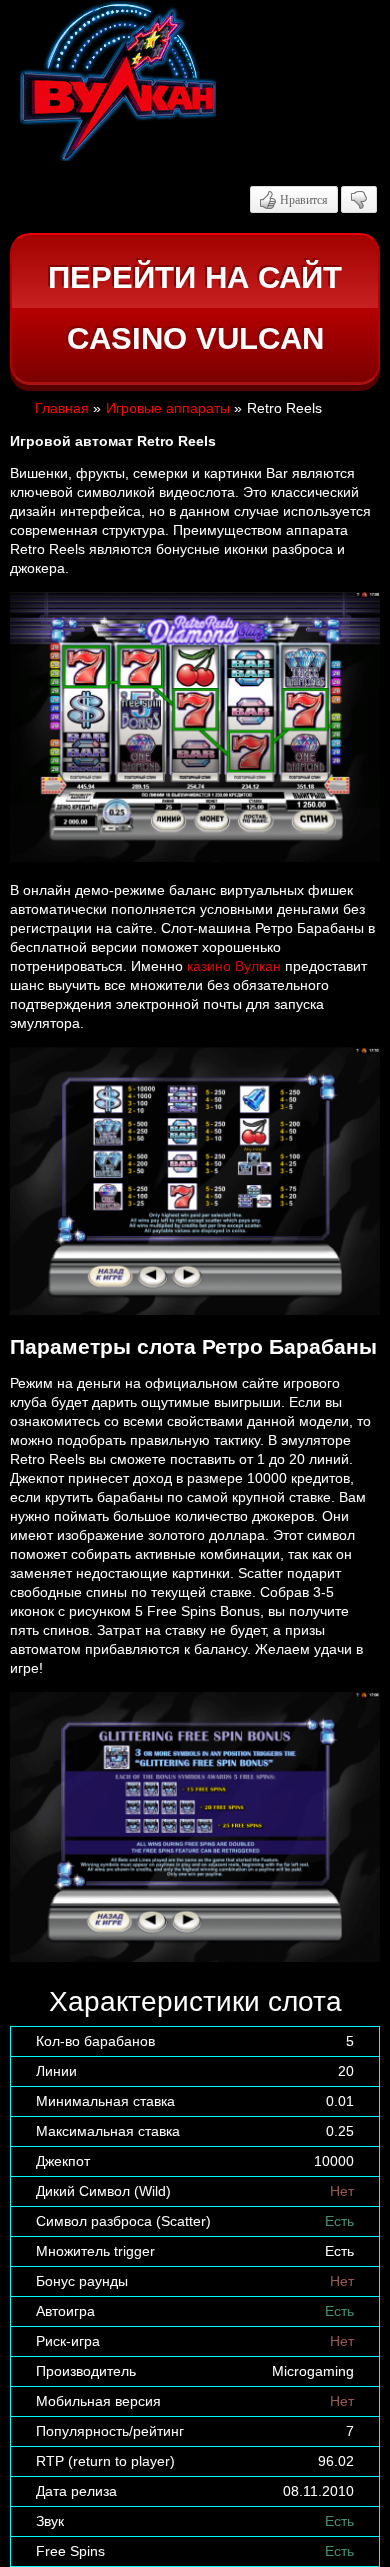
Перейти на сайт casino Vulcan (195, 308)
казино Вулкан (234, 966)
